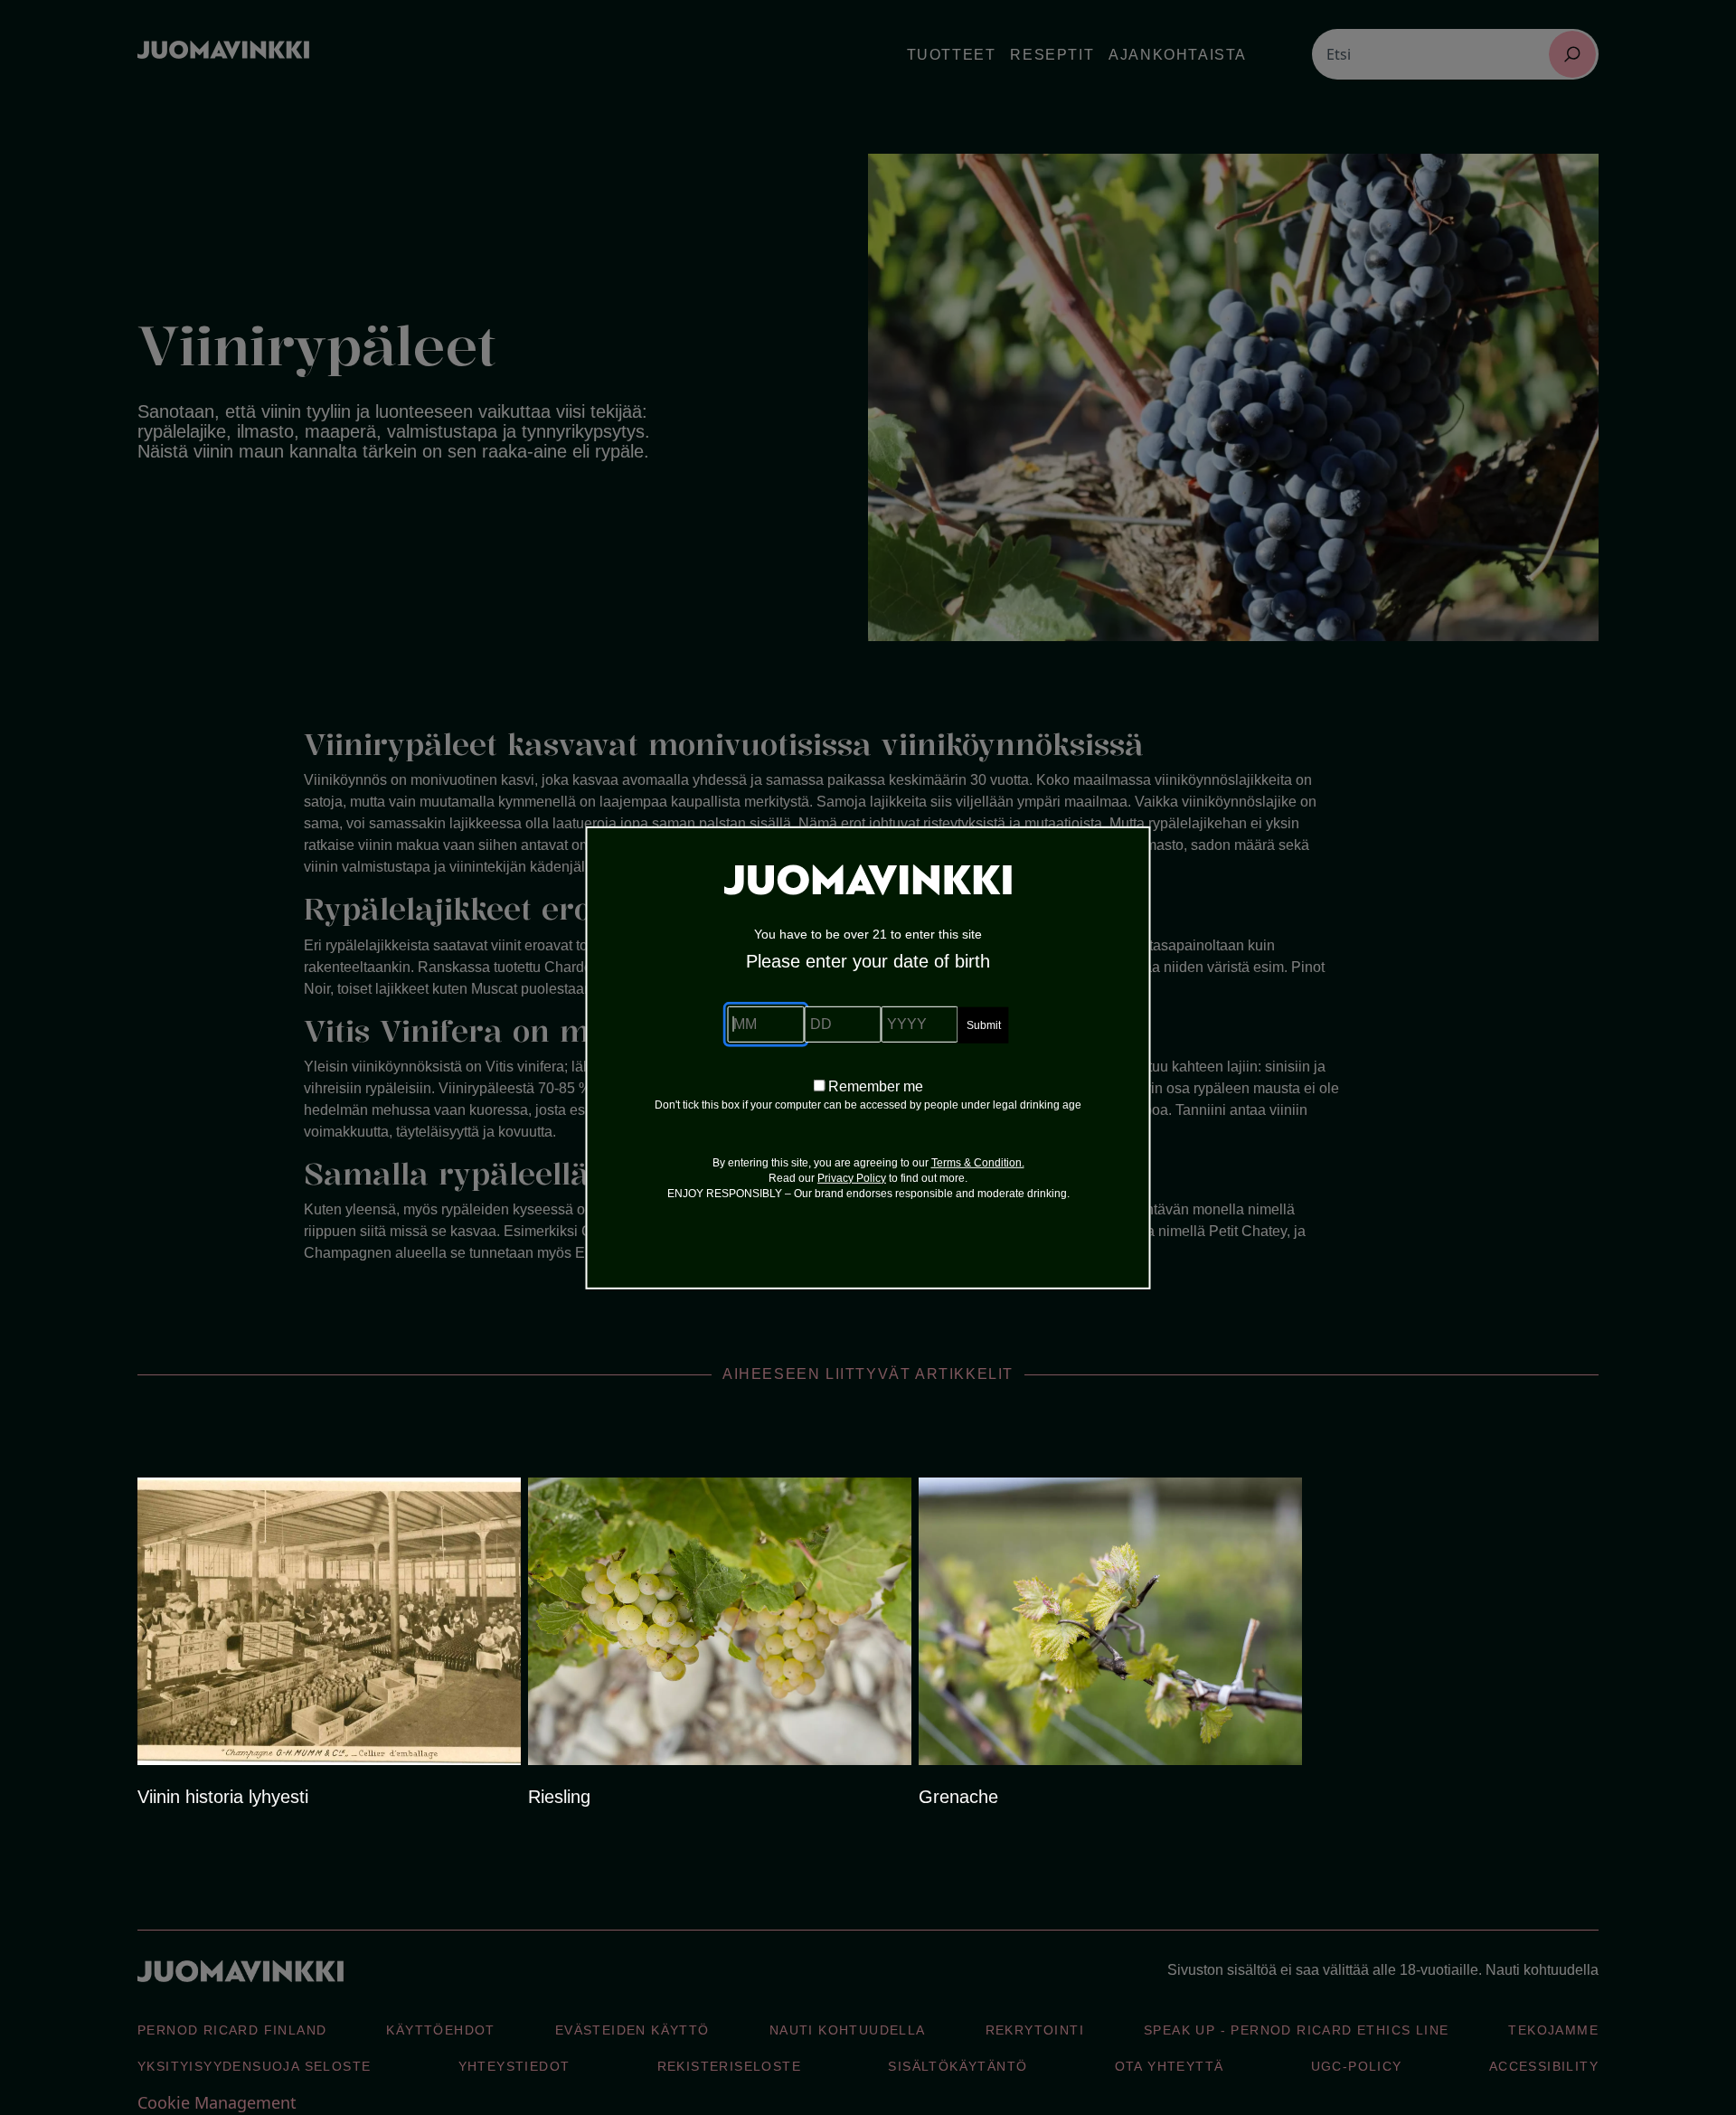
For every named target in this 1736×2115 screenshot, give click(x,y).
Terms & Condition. (978, 1163)
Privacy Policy (852, 1178)
